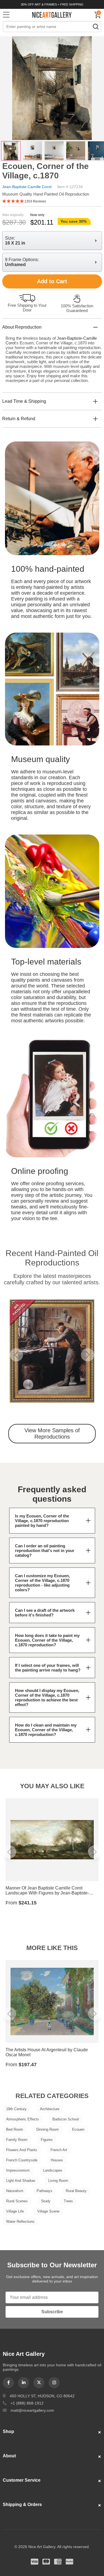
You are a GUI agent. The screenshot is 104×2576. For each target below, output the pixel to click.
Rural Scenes (17, 2201)
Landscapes (53, 2170)
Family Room (17, 2140)
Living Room (58, 2181)
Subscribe (52, 2312)
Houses (57, 2160)
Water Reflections (20, 2222)
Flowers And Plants (22, 2150)
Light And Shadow (21, 2181)
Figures (47, 2140)
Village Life (15, 2211)
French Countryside (22, 2160)
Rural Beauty (76, 2191)
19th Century (16, 2109)
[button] (16, 1355)
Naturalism (15, 2191)
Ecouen (78, 2129)
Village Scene (48, 2211)
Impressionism (18, 2170)
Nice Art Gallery (52, 15)
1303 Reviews (35, 201)
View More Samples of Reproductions (52, 1433)
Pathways (45, 2191)
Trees (68, 2201)
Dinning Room (48, 2129)
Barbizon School (66, 2119)
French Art (59, 2150)
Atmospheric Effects (23, 2119)
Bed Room (15, 2129)
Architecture (50, 2109)
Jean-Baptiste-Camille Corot (27, 187)
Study (46, 2201)
